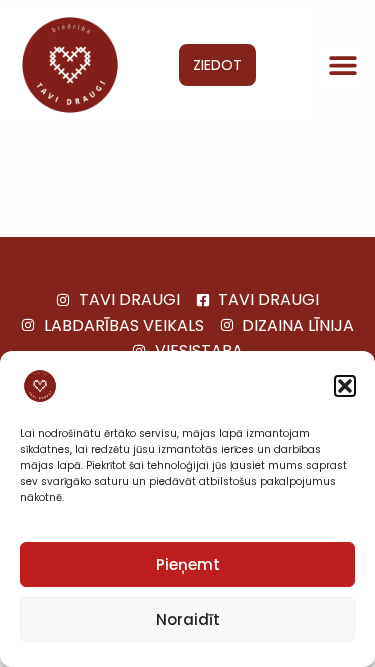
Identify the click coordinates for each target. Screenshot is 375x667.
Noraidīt (188, 619)
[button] (345, 386)
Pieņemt (188, 564)
